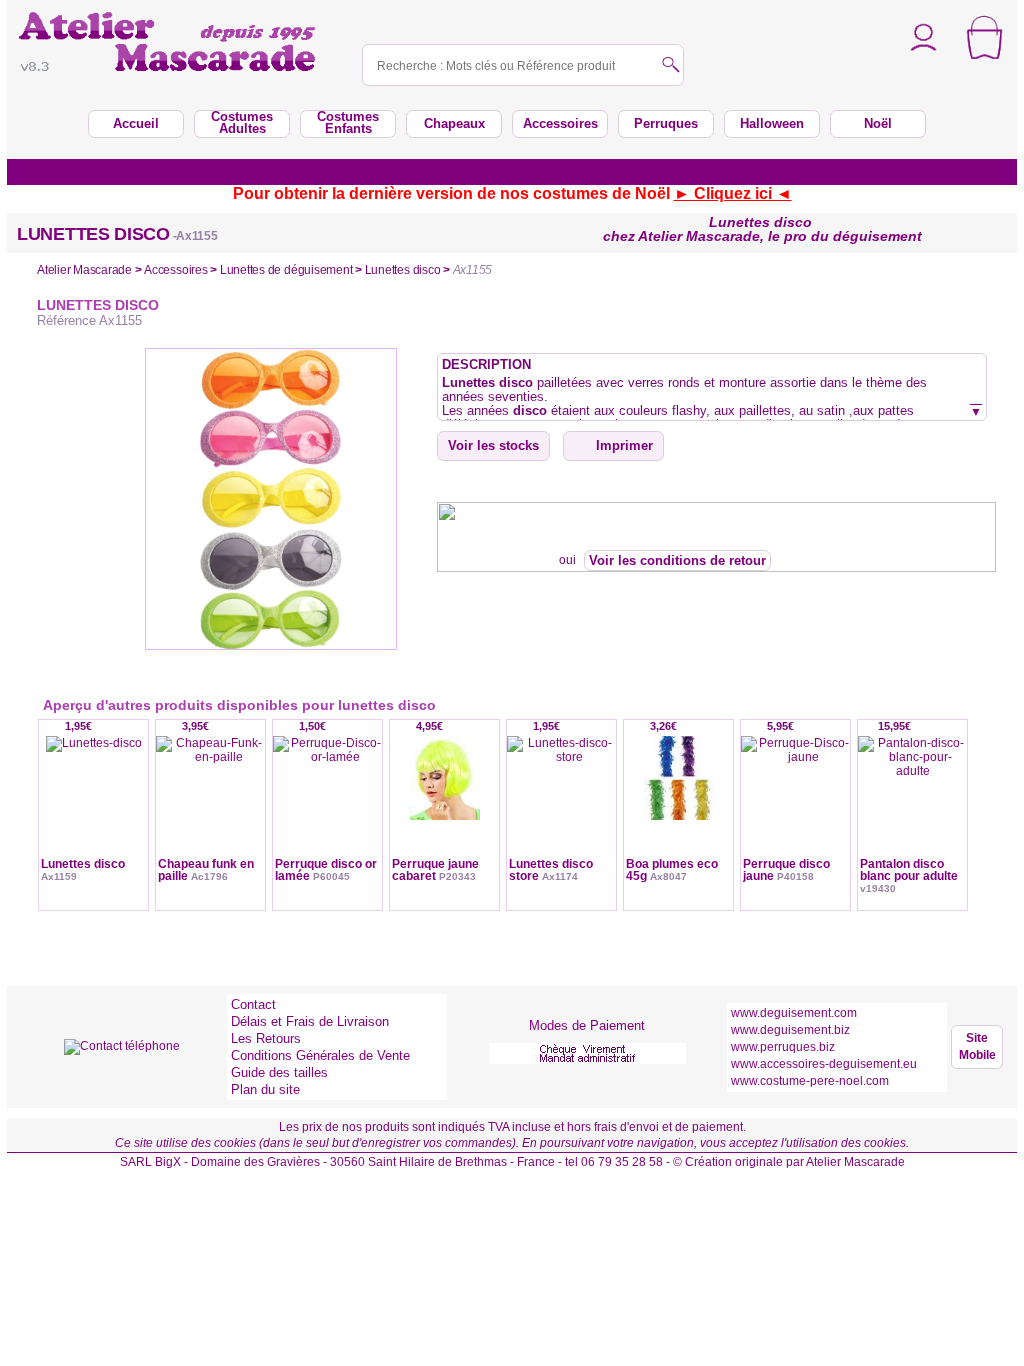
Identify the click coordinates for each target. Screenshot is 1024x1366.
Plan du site (265, 1089)
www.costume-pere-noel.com (810, 1081)
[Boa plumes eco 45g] (678, 811)
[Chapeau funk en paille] (210, 811)
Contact (253, 1004)
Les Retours (266, 1038)
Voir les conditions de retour (677, 560)
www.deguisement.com (794, 1013)
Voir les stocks (493, 445)
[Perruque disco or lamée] (327, 811)
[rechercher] (671, 66)
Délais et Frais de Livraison (310, 1021)
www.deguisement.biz (790, 1030)
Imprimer (624, 445)
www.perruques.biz (783, 1047)
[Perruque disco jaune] (795, 811)
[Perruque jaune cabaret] (444, 811)
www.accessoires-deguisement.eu (824, 1064)
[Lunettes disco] (93, 811)
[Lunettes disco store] (561, 811)
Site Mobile (977, 1046)
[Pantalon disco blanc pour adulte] (912, 811)
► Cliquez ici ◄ (733, 193)
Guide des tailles (279, 1072)
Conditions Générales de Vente (320, 1055)
